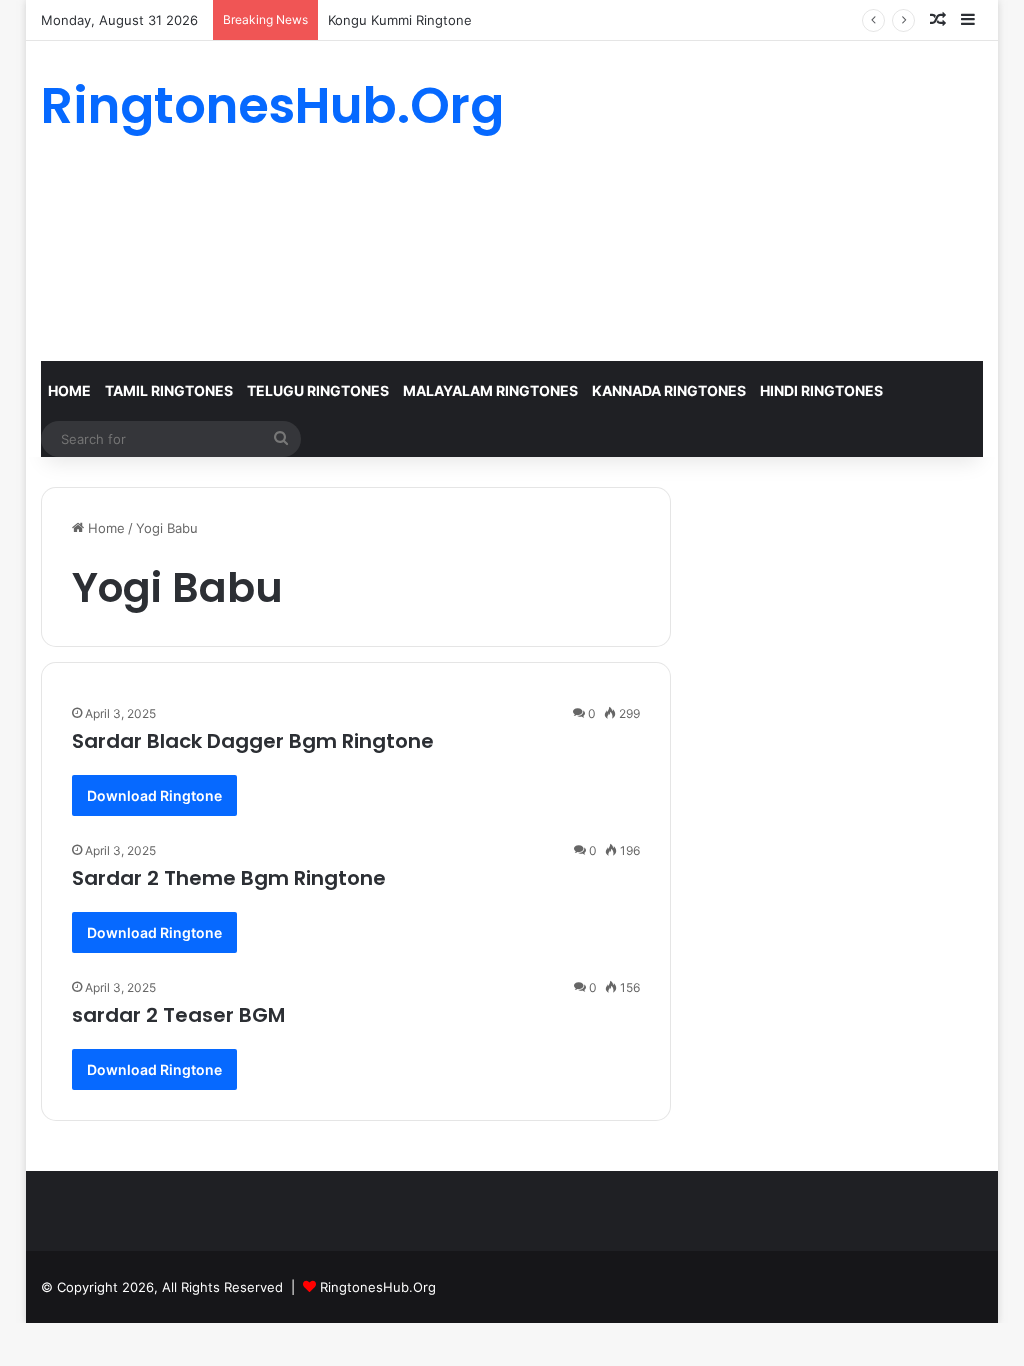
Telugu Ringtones (318, 390)
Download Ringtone (154, 795)
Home (69, 390)
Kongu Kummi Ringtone (400, 20)
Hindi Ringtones (821, 390)
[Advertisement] (674, 201)
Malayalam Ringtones (490, 390)
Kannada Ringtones (669, 390)
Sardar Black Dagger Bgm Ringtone (253, 741)
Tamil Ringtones (169, 390)
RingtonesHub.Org (378, 1287)
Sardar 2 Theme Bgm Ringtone (229, 878)
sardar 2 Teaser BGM (178, 1015)
